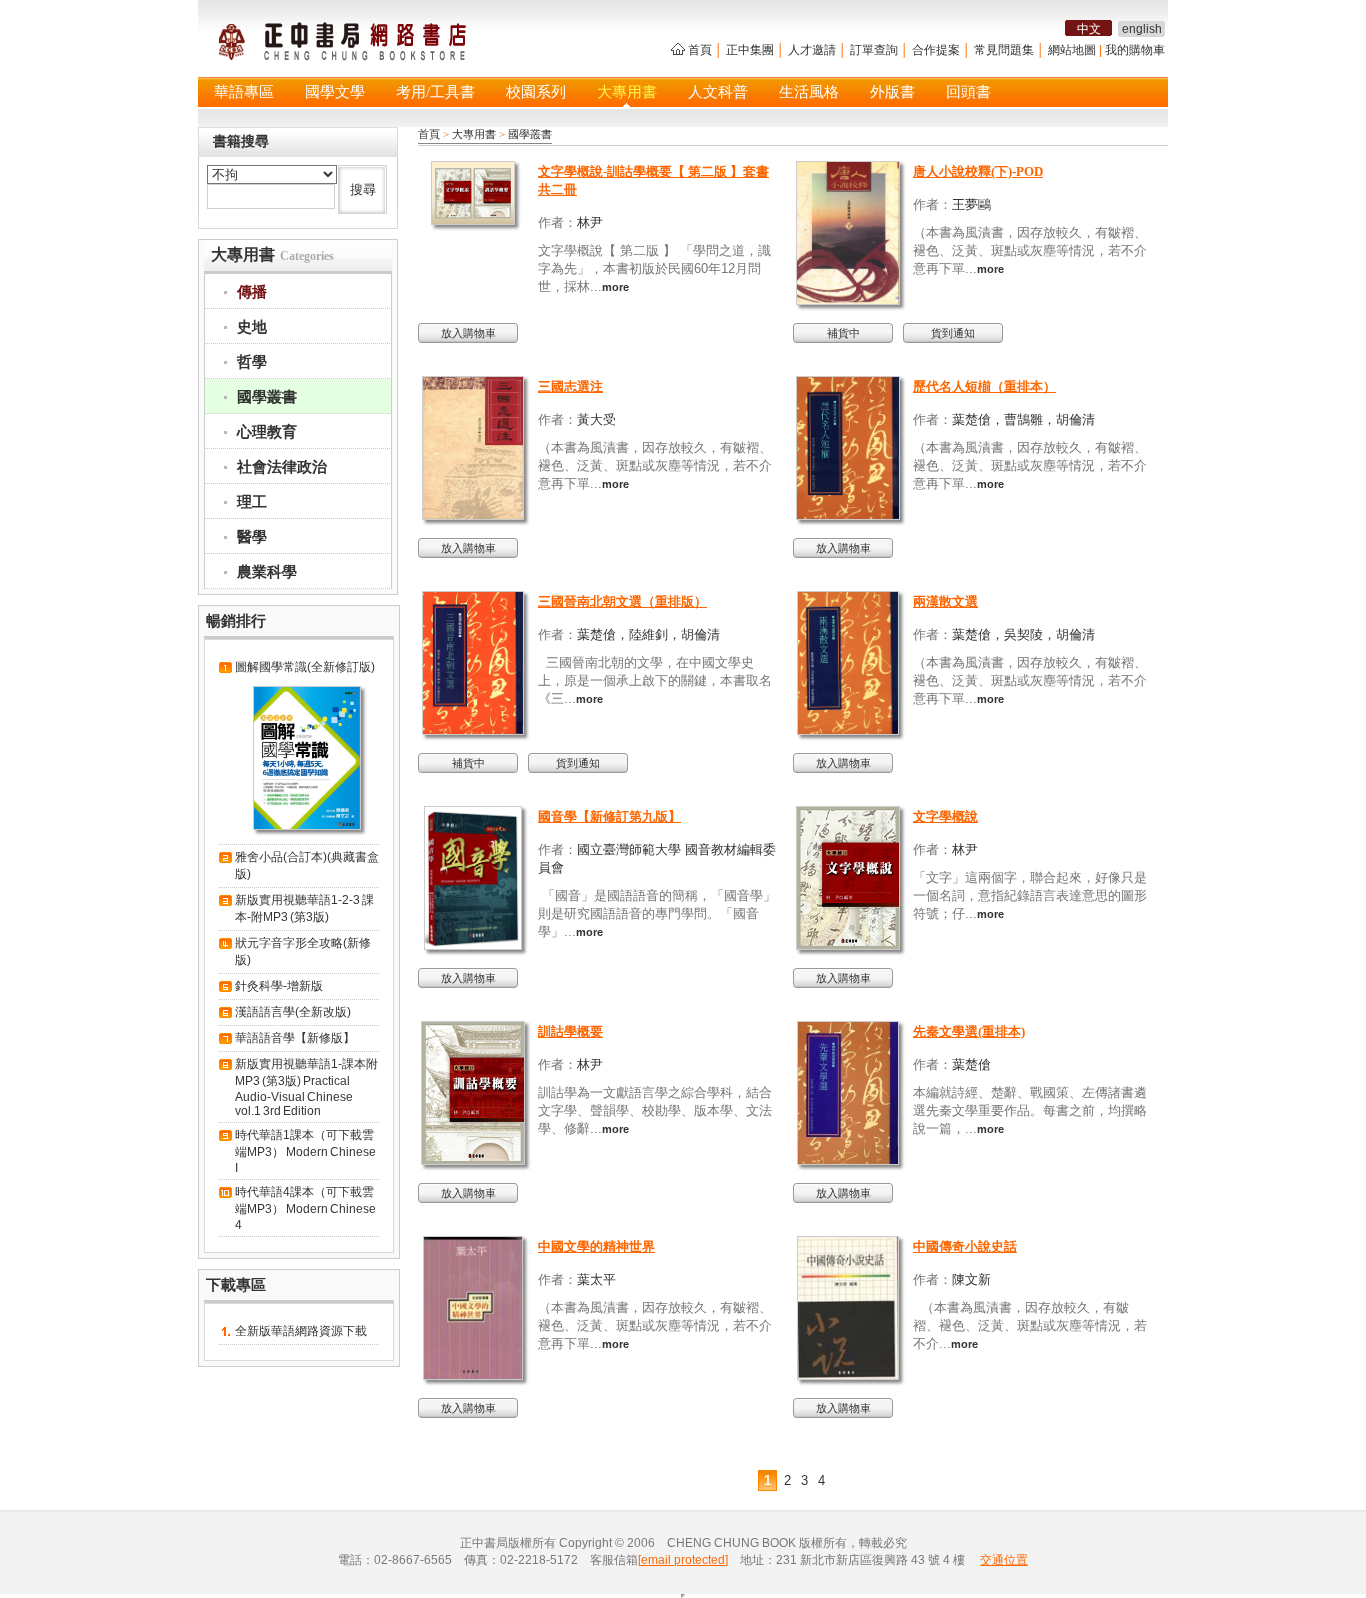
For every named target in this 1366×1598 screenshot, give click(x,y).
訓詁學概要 (570, 1031)
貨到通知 (953, 333)
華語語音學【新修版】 (295, 1038)
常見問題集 (1004, 50)
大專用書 (627, 92)
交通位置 (1004, 1560)
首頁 (700, 50)
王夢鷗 (971, 204)
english (1142, 29)
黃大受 (596, 419)
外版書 (892, 92)
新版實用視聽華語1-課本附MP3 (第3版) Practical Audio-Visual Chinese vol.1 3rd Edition (306, 1087)
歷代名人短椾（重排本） (984, 386)
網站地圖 (1072, 50)
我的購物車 (1135, 50)
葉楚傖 (971, 1064)
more (615, 287)
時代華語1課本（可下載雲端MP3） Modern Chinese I (305, 1151)
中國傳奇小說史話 (965, 1246)
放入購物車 (468, 333)
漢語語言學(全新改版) (293, 1012)
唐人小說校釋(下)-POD (978, 171)
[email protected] (683, 1560)
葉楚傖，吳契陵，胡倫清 (1023, 634)
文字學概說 (945, 816)
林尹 (590, 222)
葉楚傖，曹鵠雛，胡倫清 (1023, 419)
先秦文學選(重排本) (969, 1031)
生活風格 (809, 92)
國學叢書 (530, 134)
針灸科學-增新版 (279, 986)
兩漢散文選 (945, 601)
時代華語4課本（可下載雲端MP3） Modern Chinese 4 (305, 1208)
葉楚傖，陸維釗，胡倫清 (648, 634)
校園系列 (536, 92)
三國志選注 (570, 386)
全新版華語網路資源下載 (301, 1331)
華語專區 (244, 92)
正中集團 (750, 50)
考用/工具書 (435, 92)
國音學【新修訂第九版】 (609, 816)
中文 (1089, 29)
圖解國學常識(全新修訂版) (305, 667)
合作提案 (936, 50)
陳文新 (971, 1279)
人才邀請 (812, 50)
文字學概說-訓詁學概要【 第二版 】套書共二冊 (653, 180)
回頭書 (968, 92)
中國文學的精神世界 (596, 1246)
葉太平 (596, 1279)
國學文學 (335, 92)
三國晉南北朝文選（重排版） (622, 601)
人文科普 (718, 92)
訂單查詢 (874, 50)
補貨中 (843, 333)
